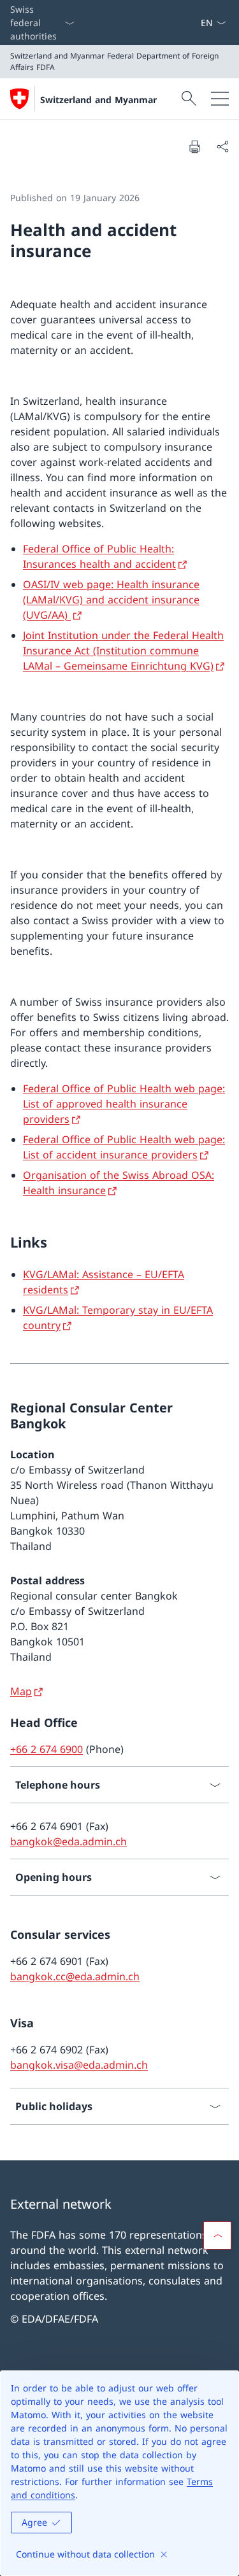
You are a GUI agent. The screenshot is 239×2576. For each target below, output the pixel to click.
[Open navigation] (220, 99)
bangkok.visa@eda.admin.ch (79, 2065)
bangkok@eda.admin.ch (69, 1841)
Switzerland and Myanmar (98, 100)
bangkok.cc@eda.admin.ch (75, 1976)
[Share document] (222, 146)
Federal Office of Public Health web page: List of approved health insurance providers (124, 1104)
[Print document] (194, 146)
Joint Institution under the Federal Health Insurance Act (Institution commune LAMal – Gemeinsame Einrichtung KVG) (123, 651)
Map (21, 1691)
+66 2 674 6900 (47, 1749)
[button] (217, 2235)
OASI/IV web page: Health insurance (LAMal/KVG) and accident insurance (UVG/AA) (111, 600)
